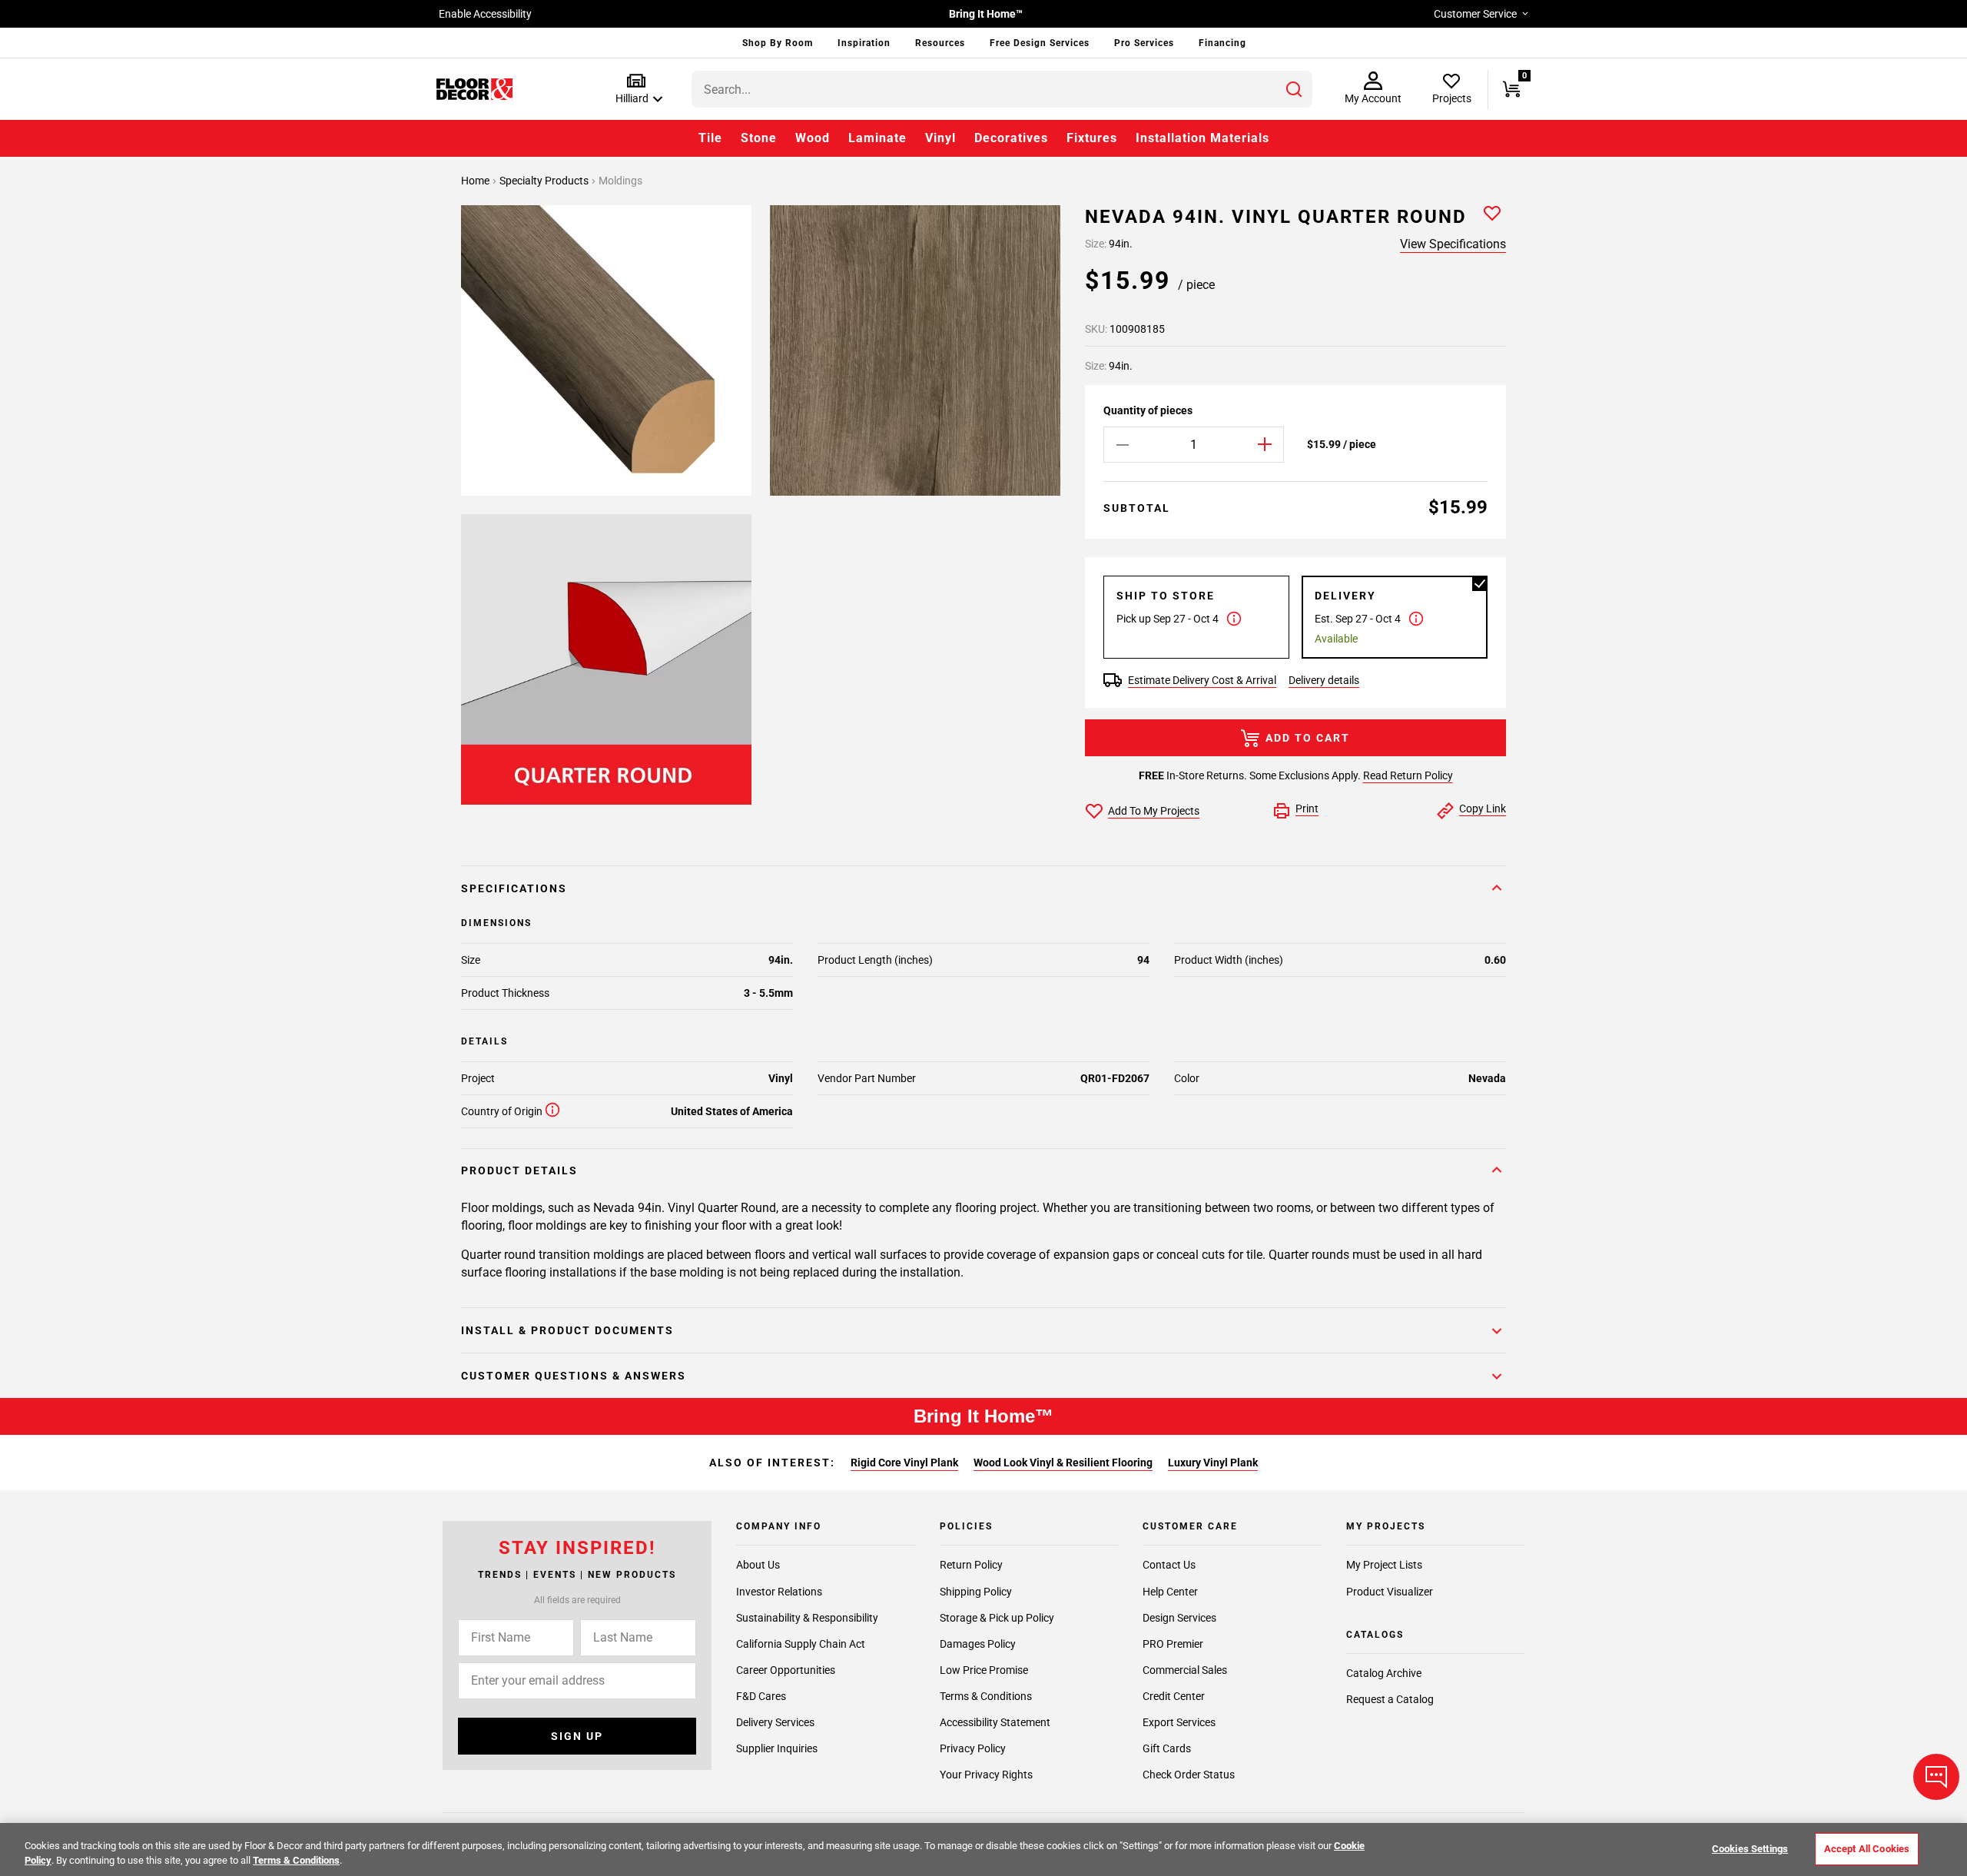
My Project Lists (1384, 1565)
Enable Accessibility (485, 14)
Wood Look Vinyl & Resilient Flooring (1063, 1463)
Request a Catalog (1390, 1699)
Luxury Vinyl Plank (1213, 1463)
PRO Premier (1173, 1643)
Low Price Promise (984, 1669)
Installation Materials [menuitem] (1202, 138)
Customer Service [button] (1475, 14)
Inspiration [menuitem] (864, 43)
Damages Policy (978, 1643)
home (476, 181)
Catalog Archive (1384, 1673)
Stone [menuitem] (759, 138)
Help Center (1170, 1591)
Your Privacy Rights (986, 1775)
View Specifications (1453, 244)
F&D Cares (761, 1695)
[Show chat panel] (1936, 1777)
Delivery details (1324, 680)
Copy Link (1483, 809)
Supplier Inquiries (777, 1748)
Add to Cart (1308, 738)
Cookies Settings (1750, 1849)
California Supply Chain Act (801, 1643)
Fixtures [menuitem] (1092, 138)
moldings (620, 181)
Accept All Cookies (1867, 1849)
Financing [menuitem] (1222, 43)
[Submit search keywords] (1294, 89)
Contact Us (1169, 1565)
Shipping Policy (976, 1591)
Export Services (1179, 1722)
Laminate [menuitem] (877, 138)
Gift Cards (1167, 1748)
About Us (758, 1565)
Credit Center (1174, 1695)
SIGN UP (577, 1736)
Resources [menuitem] (940, 43)
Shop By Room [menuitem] (778, 43)
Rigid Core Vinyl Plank (904, 1463)
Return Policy (971, 1565)
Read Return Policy (1408, 775)
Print (1307, 809)
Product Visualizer (1390, 1591)
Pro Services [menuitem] (1144, 43)
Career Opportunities (786, 1669)
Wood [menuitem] (813, 138)
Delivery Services (775, 1722)
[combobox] (1002, 89)
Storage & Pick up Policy (997, 1617)
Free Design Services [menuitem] (1040, 43)
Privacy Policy (973, 1748)
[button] (636, 90)
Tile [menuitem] (710, 138)
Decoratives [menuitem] (1011, 138)
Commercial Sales (1185, 1669)
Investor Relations (779, 1591)
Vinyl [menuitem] (940, 138)
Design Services (1179, 1617)
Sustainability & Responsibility (807, 1617)
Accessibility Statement (995, 1722)
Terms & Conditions (986, 1695)
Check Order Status (1189, 1775)
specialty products (545, 181)
